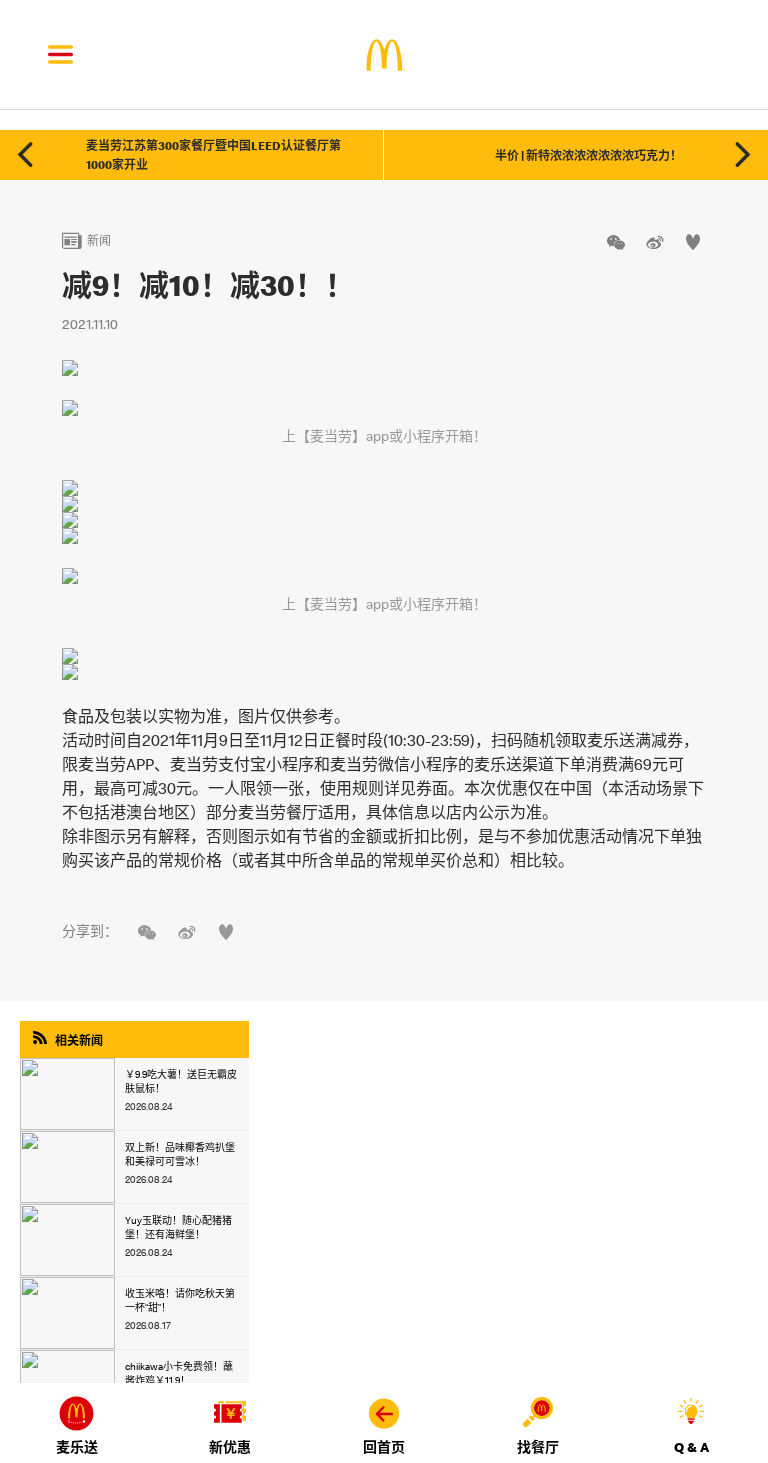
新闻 (86, 240)
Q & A (691, 1447)
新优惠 (230, 1447)
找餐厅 (538, 1447)
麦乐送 (77, 1447)
